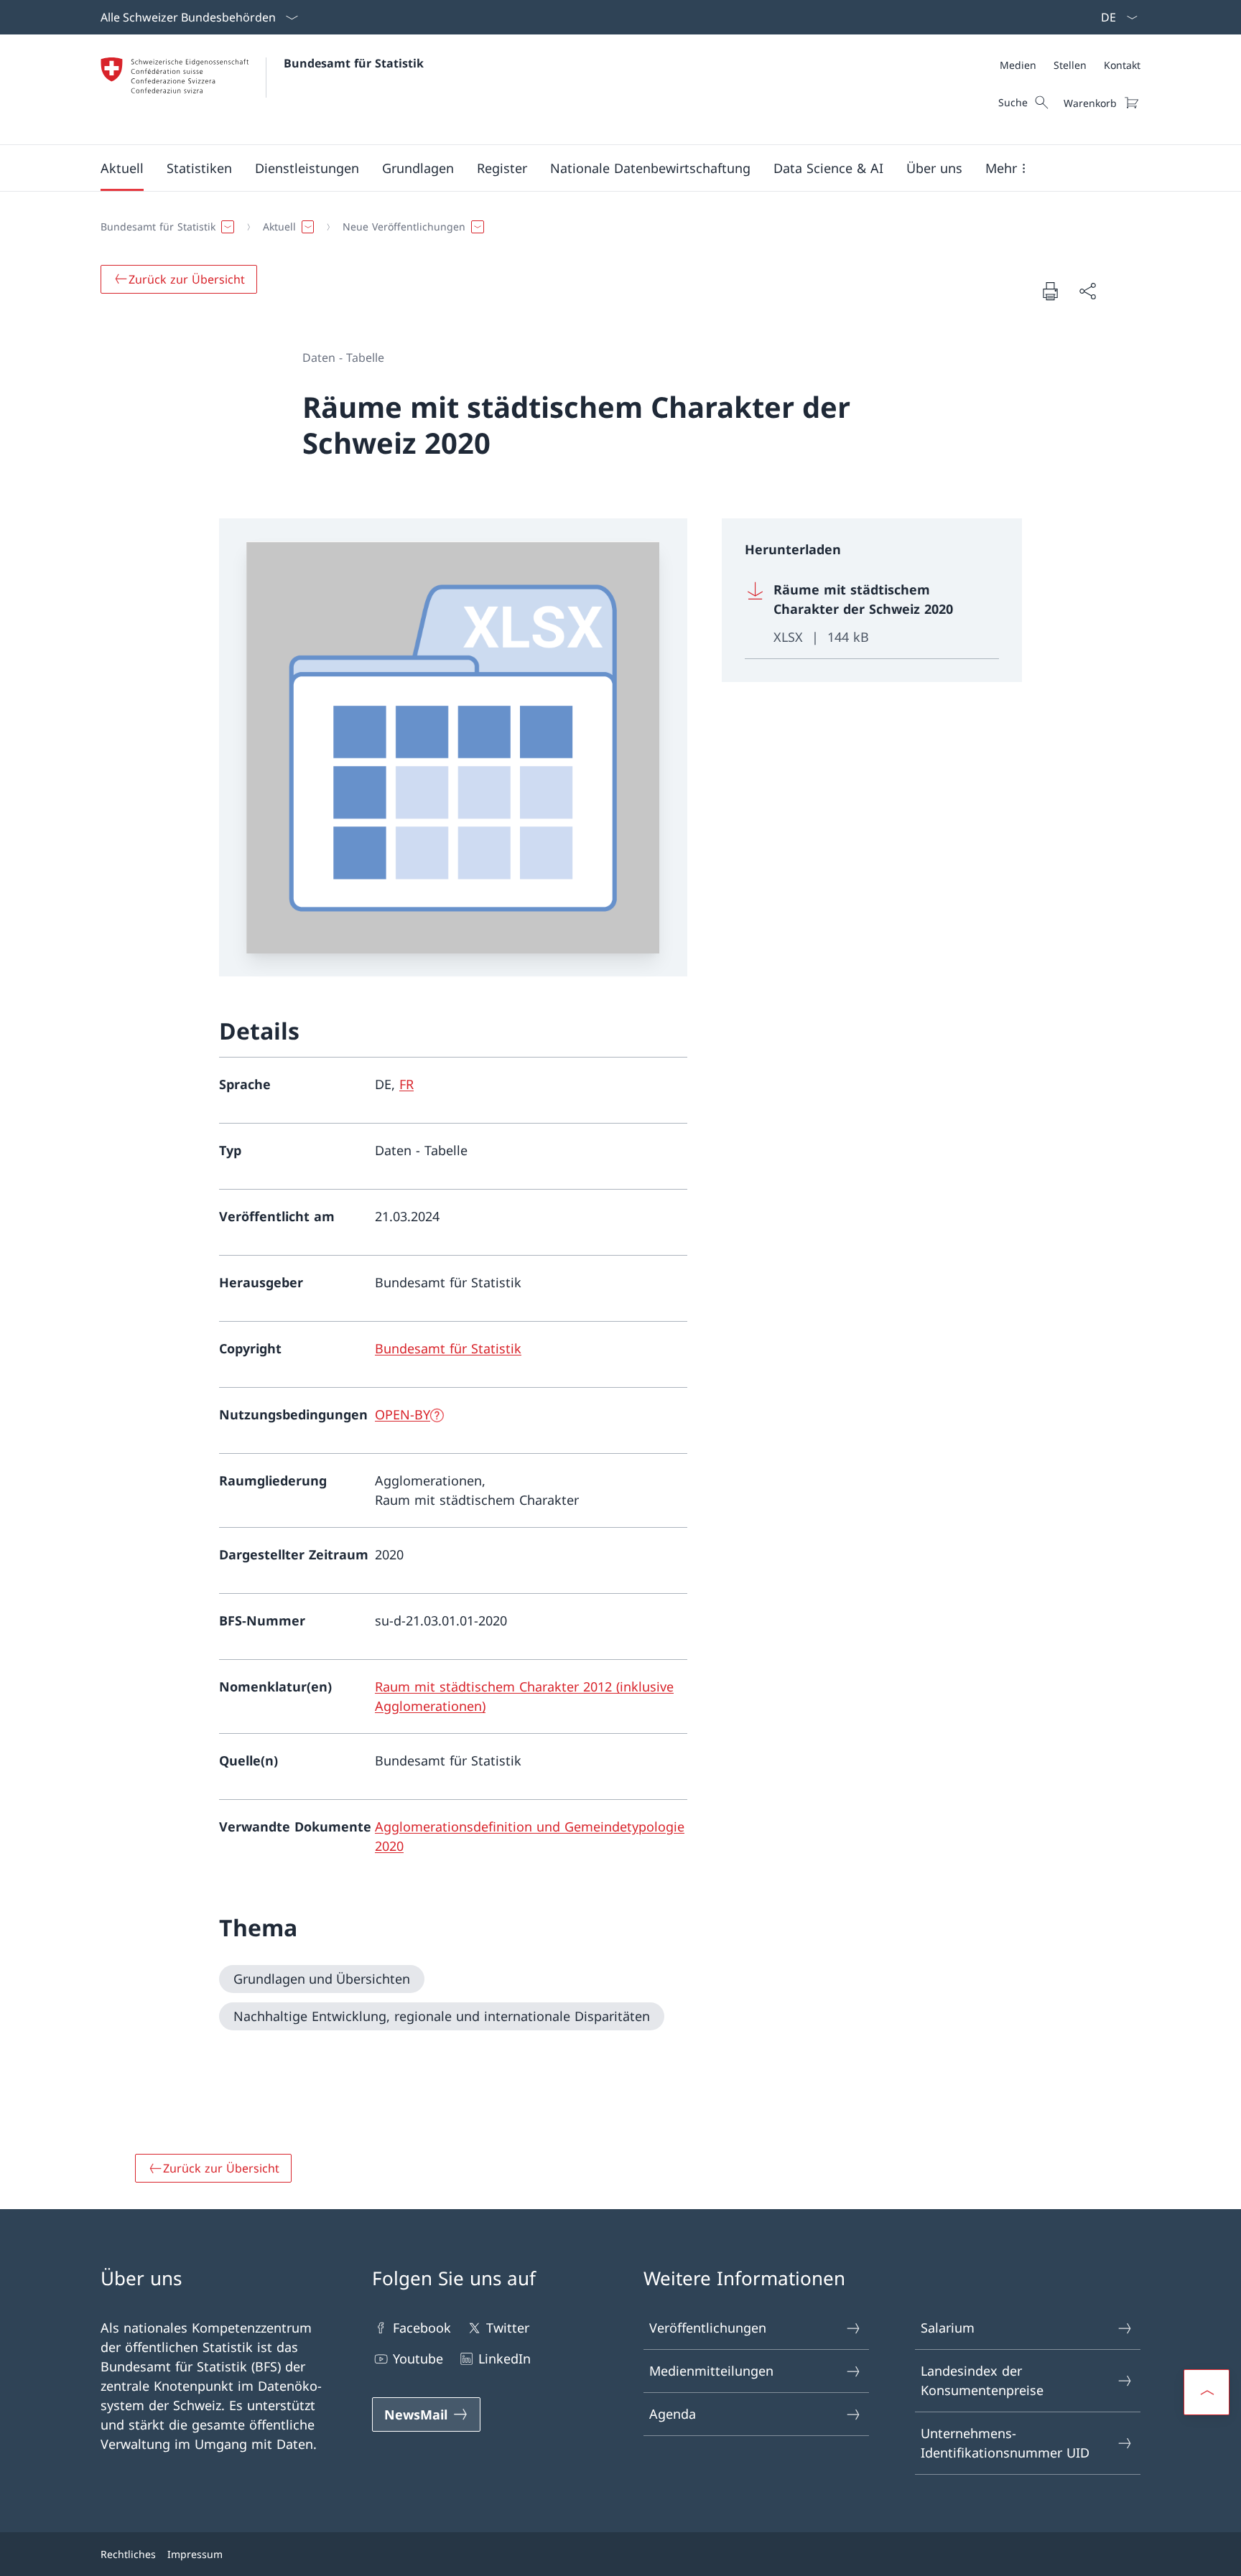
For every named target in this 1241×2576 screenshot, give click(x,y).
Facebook (422, 2328)
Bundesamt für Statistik (354, 63)
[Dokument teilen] (1087, 291)
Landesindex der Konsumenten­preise (982, 2380)
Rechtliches (128, 2554)
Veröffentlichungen (708, 2328)
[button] (122, 168)
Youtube (418, 2358)
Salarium (948, 2328)
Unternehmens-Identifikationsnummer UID (1005, 2443)
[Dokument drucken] (1050, 291)
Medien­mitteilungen (711, 2371)
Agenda (673, 2414)
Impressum (195, 2554)
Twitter (508, 2328)
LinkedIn (505, 2358)
